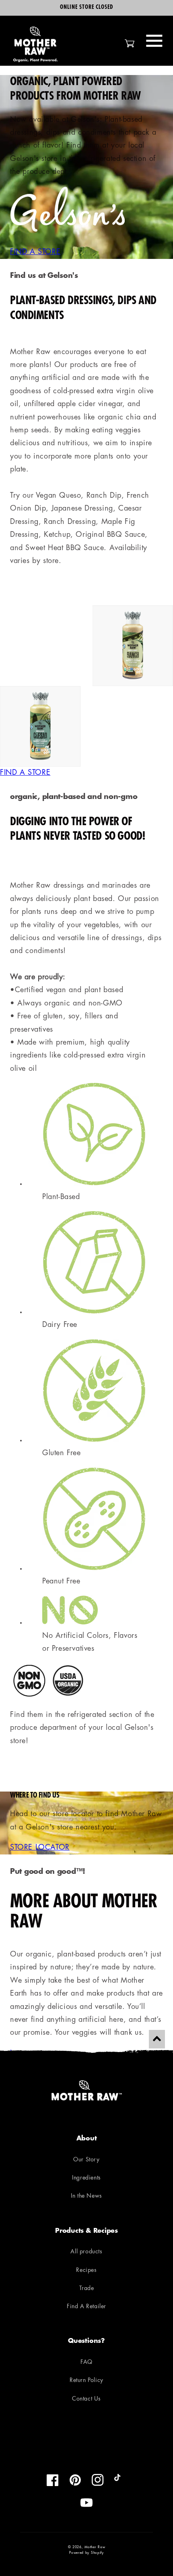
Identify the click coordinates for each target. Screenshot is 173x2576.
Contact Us (86, 2399)
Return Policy (86, 2381)
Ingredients (86, 2178)
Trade (87, 2289)
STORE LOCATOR (40, 1848)
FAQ (86, 2362)
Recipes (86, 2270)
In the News (86, 2196)
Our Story (86, 2160)
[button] (154, 41)
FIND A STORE (35, 252)
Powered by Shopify (86, 2553)
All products (86, 2252)
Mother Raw (95, 2547)
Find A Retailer (86, 2307)
